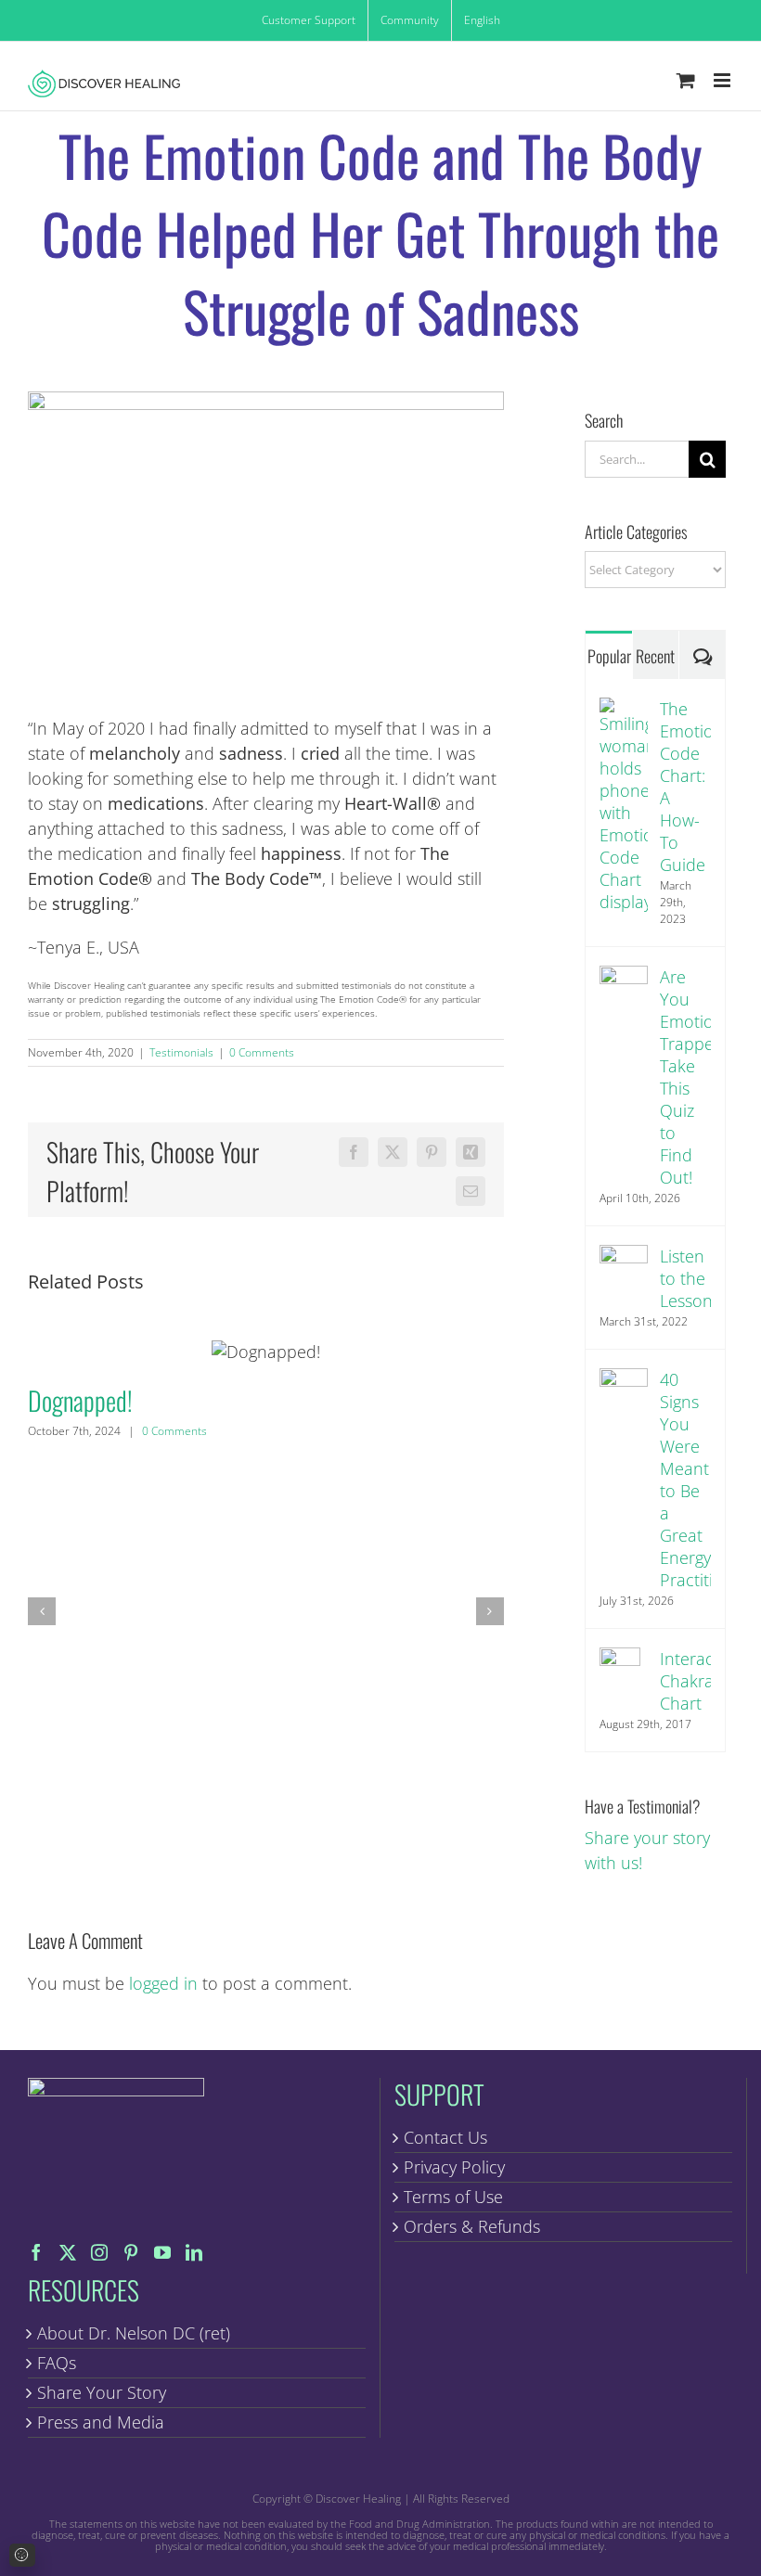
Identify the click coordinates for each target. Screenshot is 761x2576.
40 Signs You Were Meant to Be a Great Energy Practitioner (685, 1480)
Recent (655, 656)
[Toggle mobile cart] (686, 80)
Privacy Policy (454, 2167)
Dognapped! (266, 1352)
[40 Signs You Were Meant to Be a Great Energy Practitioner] (624, 1380)
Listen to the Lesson (685, 1278)
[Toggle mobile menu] (723, 80)
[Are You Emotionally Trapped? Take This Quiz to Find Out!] (624, 978)
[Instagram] (99, 2252)
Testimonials (181, 1052)
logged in (163, 1983)
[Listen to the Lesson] (624, 1257)
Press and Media (101, 2422)
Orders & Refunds (472, 2226)
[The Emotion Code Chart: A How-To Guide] (624, 710)
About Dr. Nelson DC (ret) (134, 2333)
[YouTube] (162, 2252)
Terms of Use (453, 2197)
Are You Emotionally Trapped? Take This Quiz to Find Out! (685, 1077)
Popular (609, 656)
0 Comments (262, 1052)
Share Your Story (102, 2392)
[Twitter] (68, 2252)
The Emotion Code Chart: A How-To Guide (685, 787)
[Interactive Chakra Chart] (620, 1660)
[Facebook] (36, 2252)
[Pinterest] (131, 2252)
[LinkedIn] (194, 2252)
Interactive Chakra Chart (685, 1681)
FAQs (57, 2363)
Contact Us (445, 2137)
